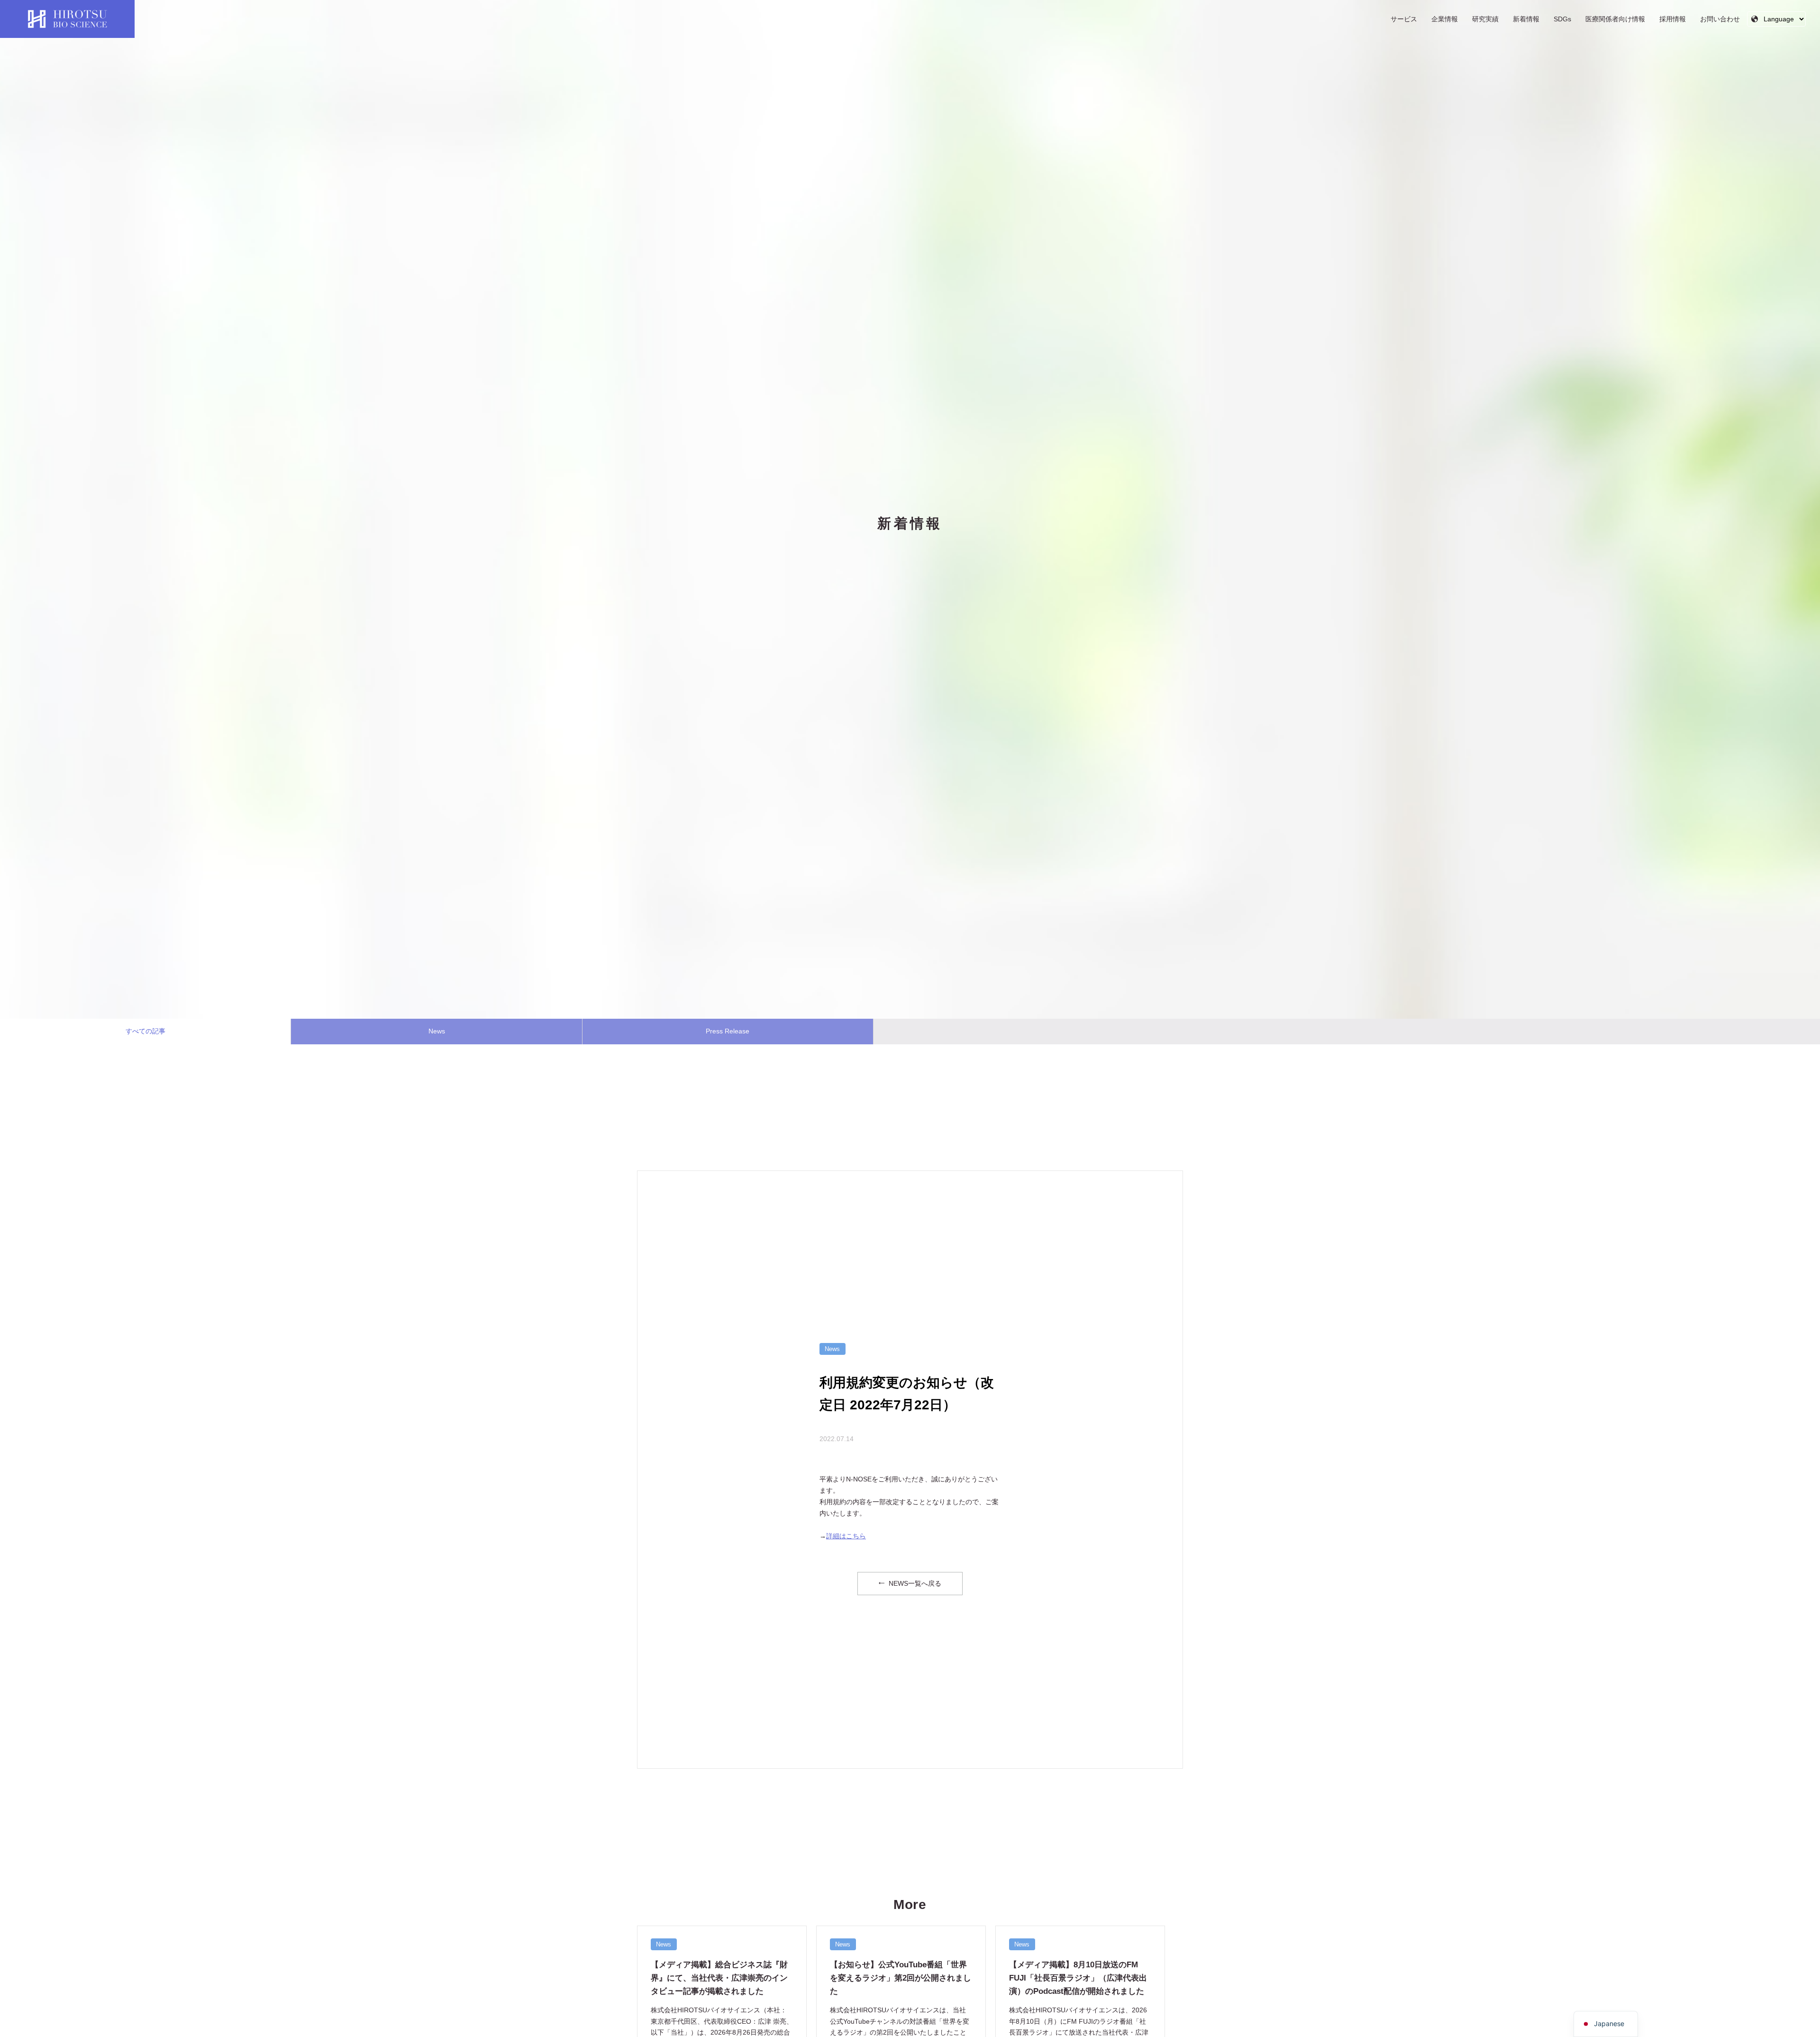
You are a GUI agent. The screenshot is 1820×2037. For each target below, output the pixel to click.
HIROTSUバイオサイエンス (67, 19)
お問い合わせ (1720, 19)
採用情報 (1673, 19)
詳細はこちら (846, 1536)
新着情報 (1526, 19)
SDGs (1562, 19)
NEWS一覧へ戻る (914, 1583)
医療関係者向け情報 (1615, 19)
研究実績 (1485, 19)
